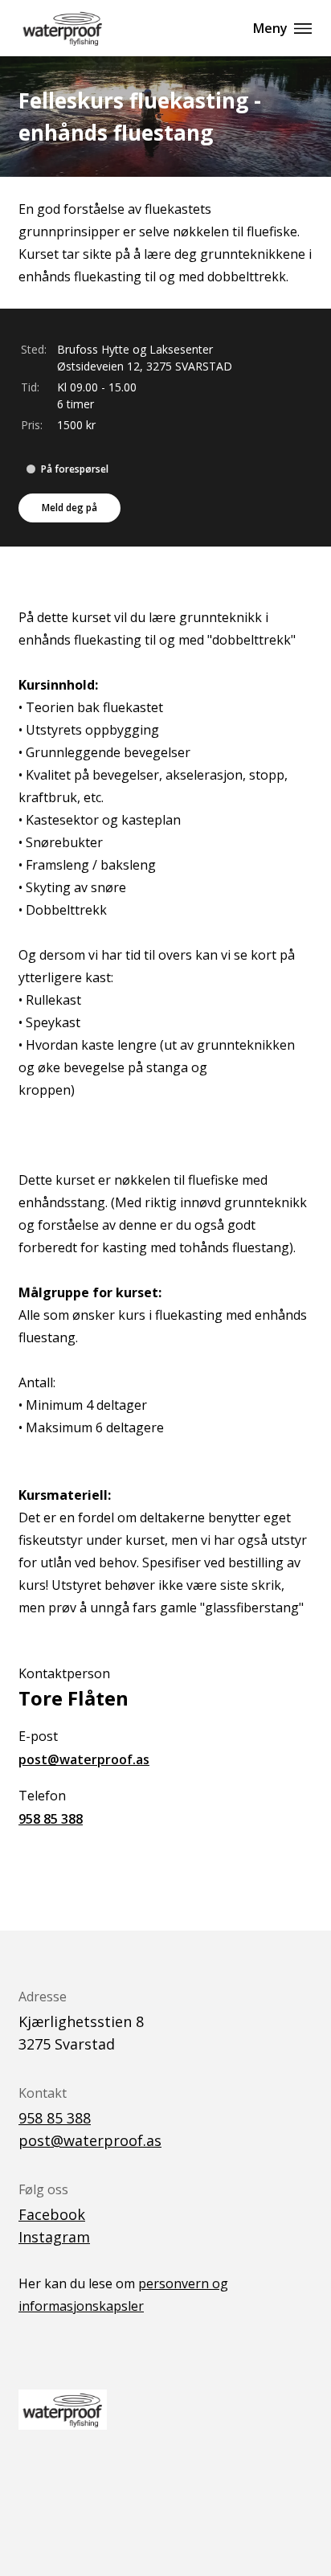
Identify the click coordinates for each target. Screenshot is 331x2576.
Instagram (54, 2237)
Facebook (52, 2214)
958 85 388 (51, 1819)
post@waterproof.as (84, 1759)
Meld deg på (69, 508)
